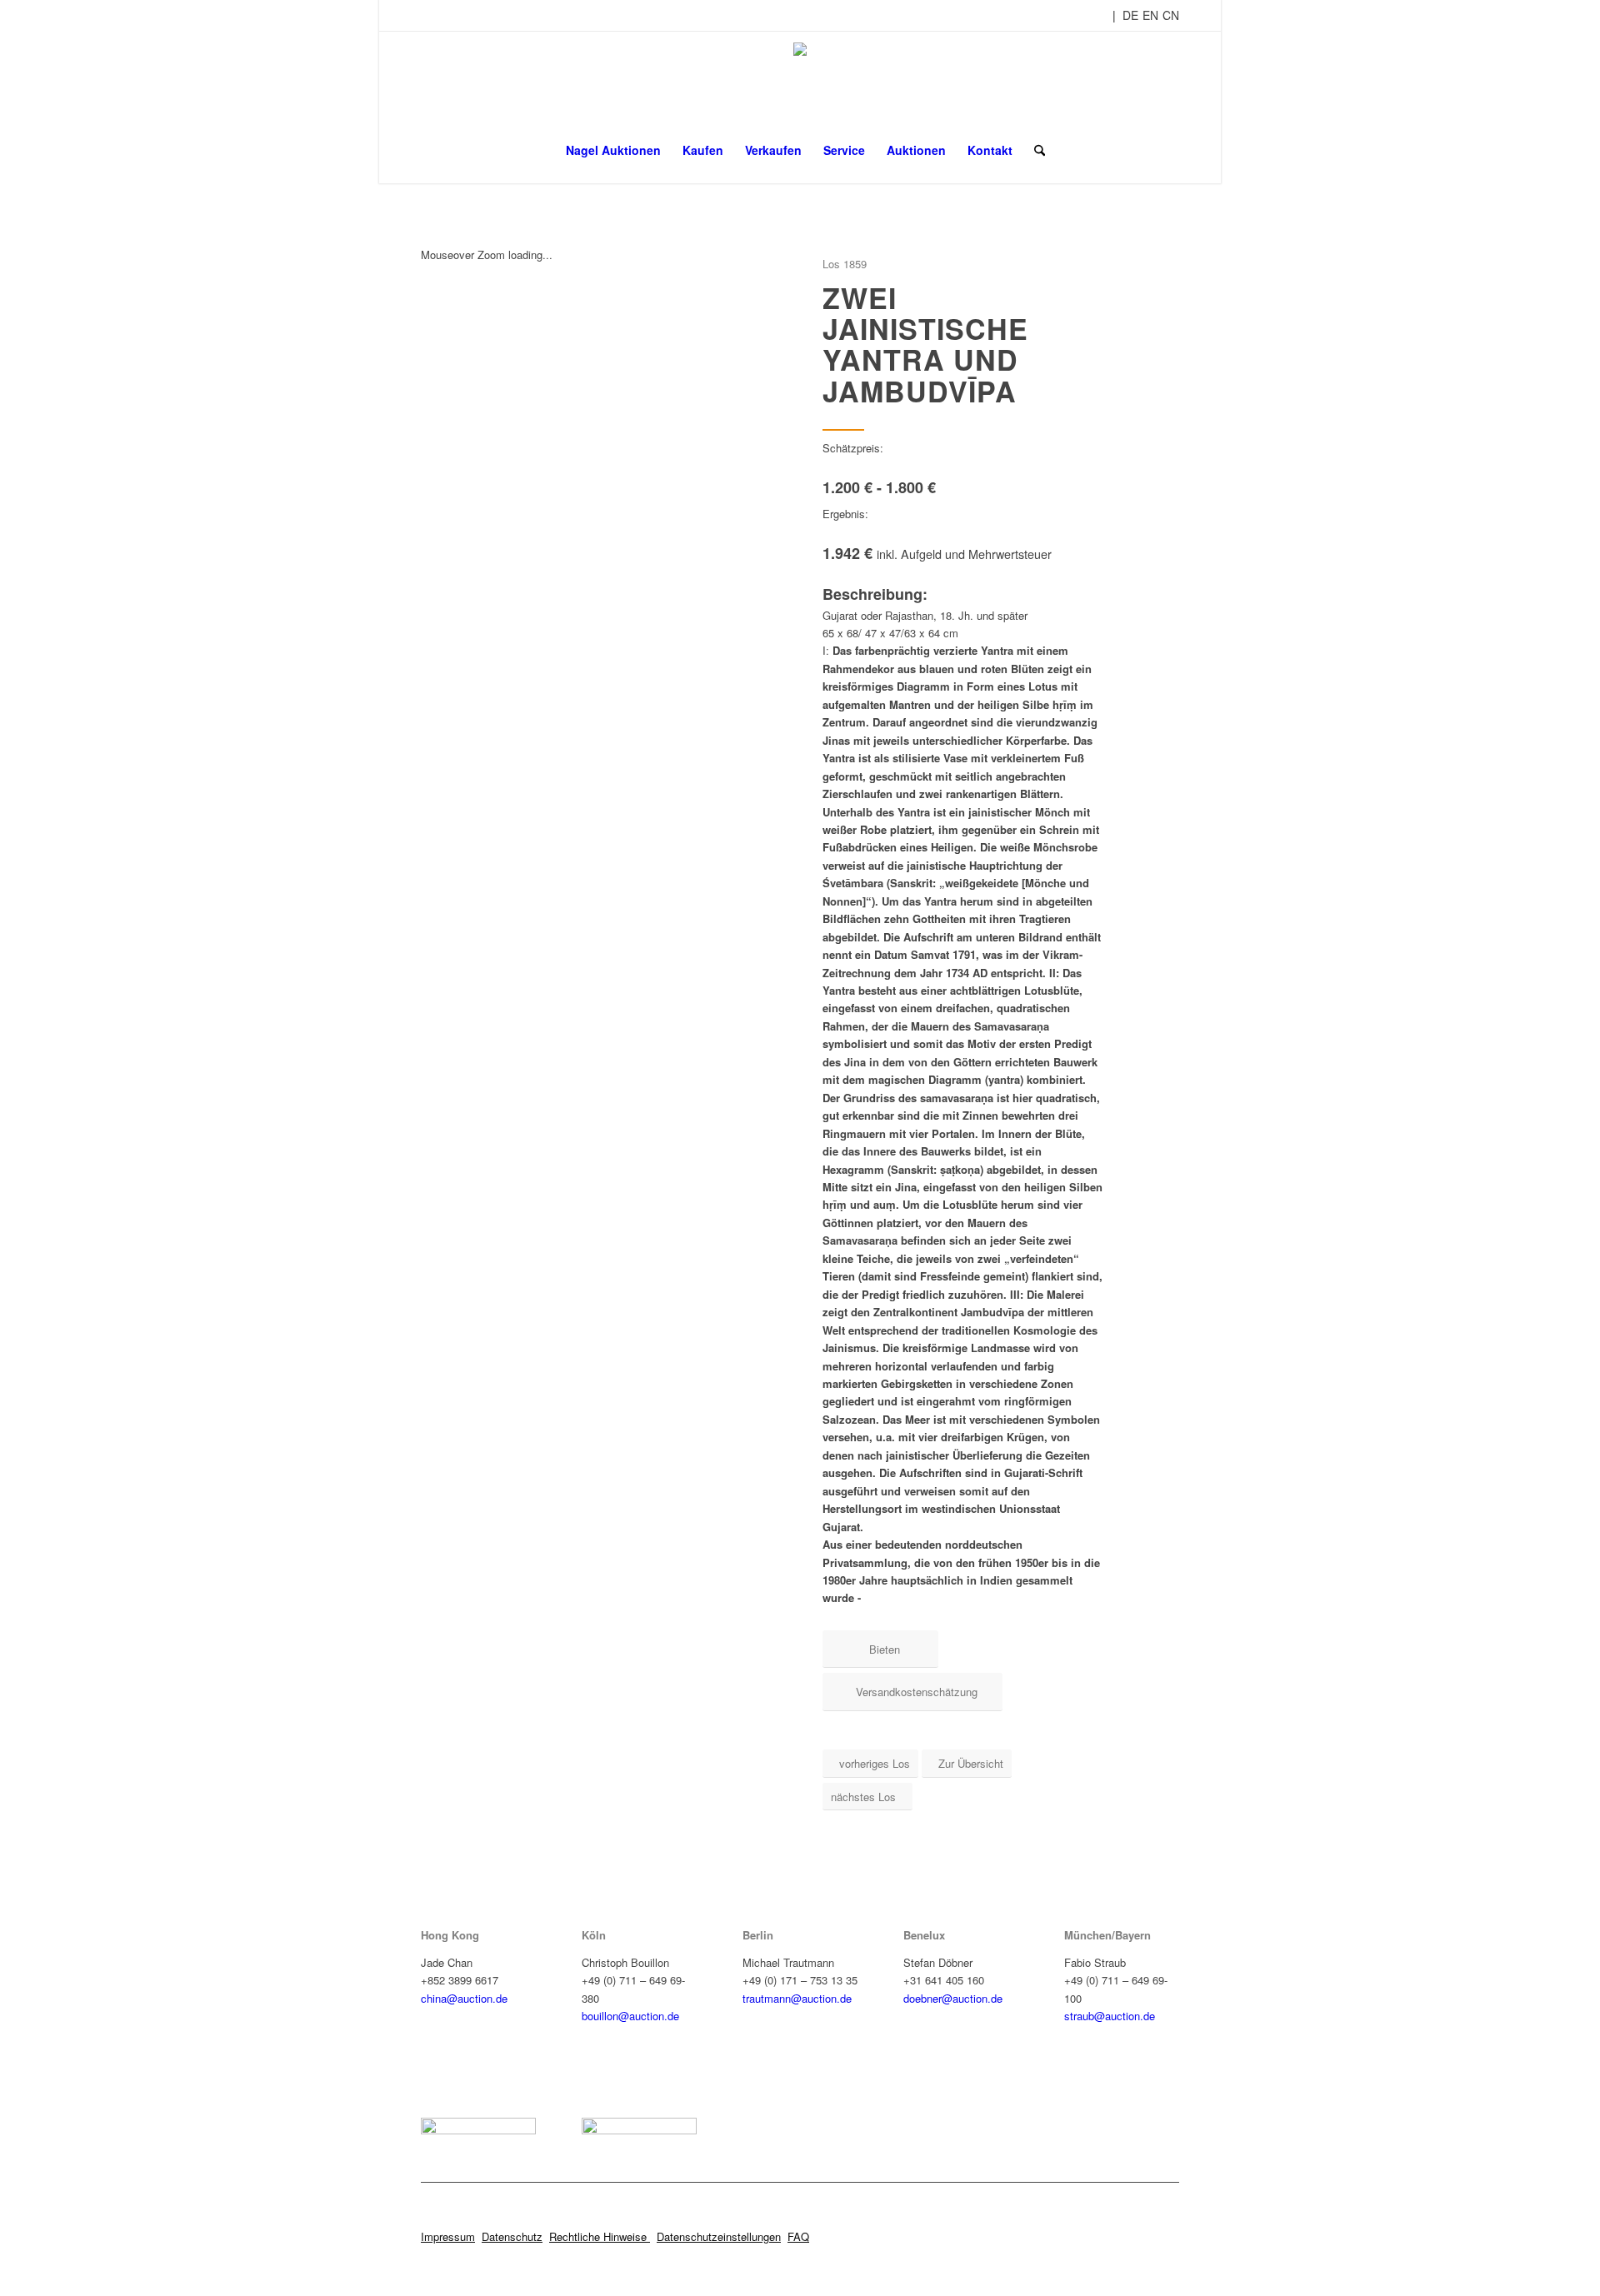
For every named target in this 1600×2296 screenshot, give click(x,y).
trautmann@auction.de (797, 1998)
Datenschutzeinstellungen (719, 2236)
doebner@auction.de (953, 1998)
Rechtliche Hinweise (600, 2236)
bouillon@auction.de (630, 2016)
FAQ (798, 2236)
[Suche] (1034, 150)
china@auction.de (464, 1998)
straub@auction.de (1110, 2016)
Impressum (448, 2236)
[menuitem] (613, 150)
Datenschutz (512, 2236)
